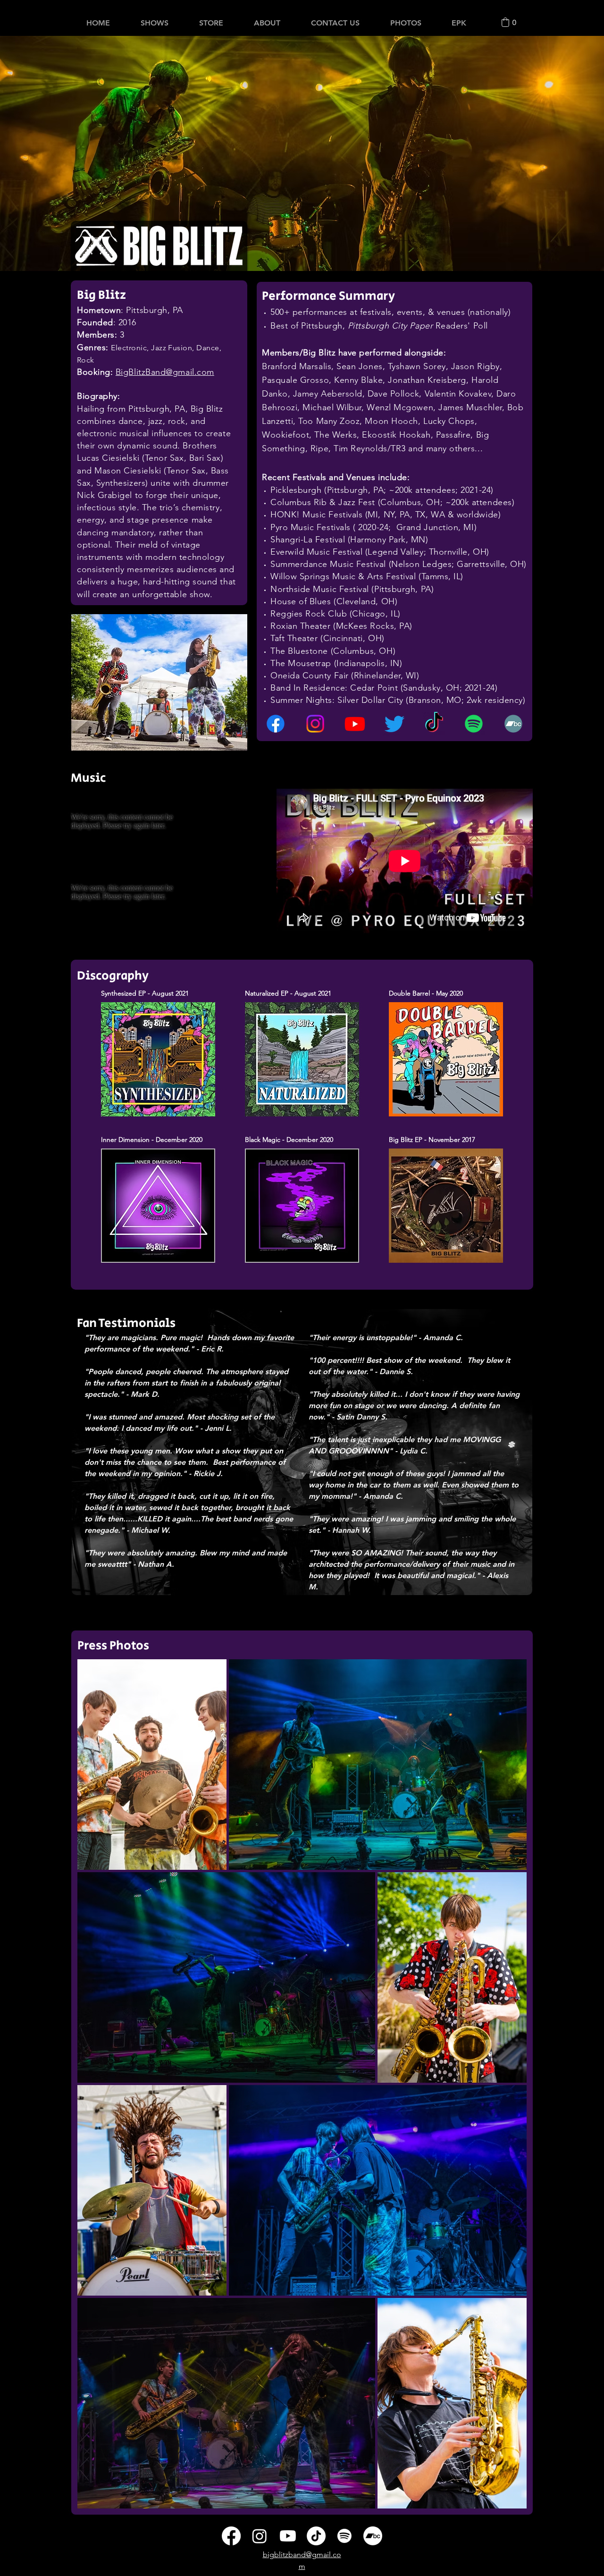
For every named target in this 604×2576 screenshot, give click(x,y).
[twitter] (394, 724)
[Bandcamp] (513, 724)
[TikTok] (434, 724)
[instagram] (315, 724)
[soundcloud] (474, 724)
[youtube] (355, 724)
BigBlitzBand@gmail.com (165, 372)
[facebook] (276, 724)
